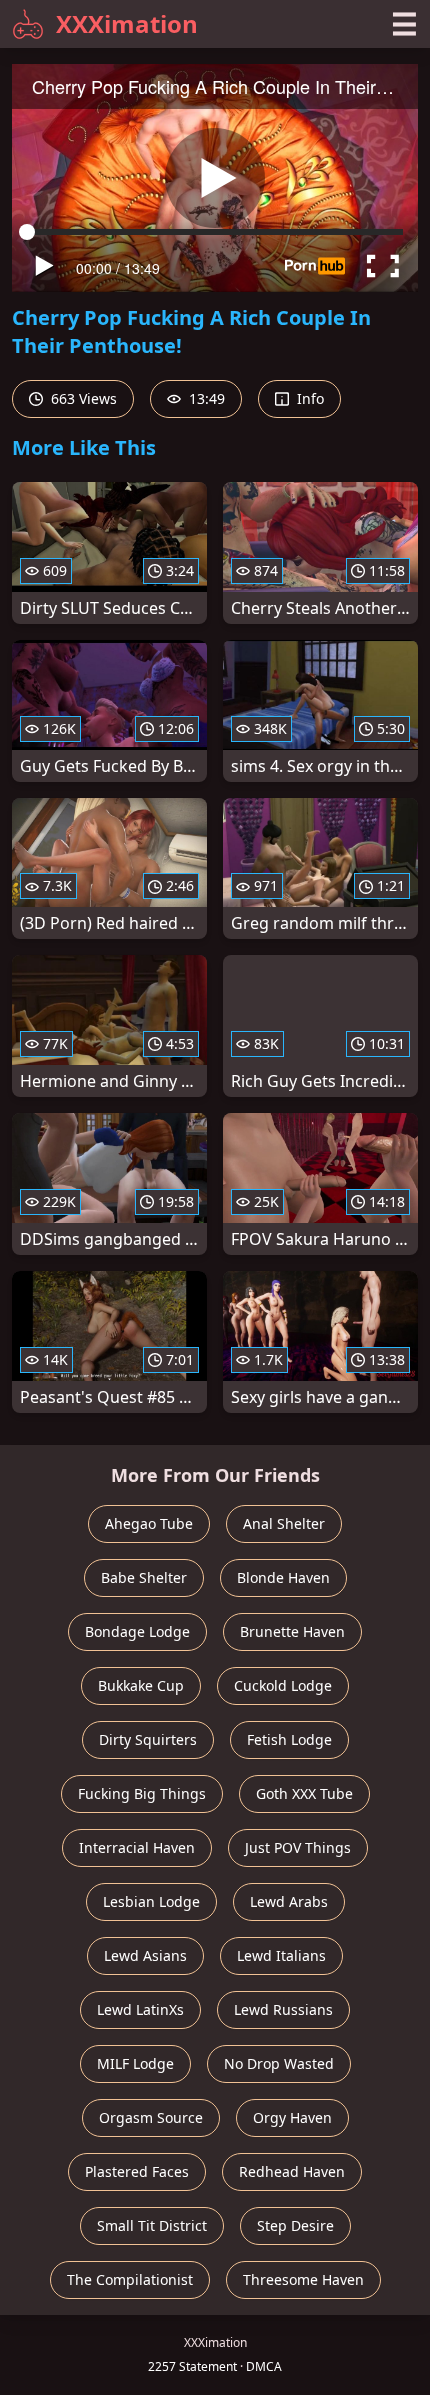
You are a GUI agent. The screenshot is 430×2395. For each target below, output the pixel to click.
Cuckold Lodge (283, 1685)
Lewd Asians (145, 1955)
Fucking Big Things (142, 1793)
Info (308, 398)
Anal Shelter (284, 1523)
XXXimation (127, 23)
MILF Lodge (135, 2063)
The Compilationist (130, 2279)
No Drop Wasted (279, 2063)
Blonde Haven (283, 1577)
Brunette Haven (292, 1631)
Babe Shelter (144, 1577)
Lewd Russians (283, 2009)
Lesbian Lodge (151, 1901)
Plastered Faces (137, 2171)
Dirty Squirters (148, 1739)
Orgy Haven (292, 2117)
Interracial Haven (137, 1847)
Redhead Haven (292, 2171)
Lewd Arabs (289, 1901)
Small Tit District (152, 2225)
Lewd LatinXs (140, 2009)
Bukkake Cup (141, 1685)
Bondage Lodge (137, 1631)
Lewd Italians (281, 1955)
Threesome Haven (303, 2279)
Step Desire (295, 2225)
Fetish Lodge (289, 1739)
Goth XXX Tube (304, 1793)
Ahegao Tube (149, 1523)
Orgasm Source (151, 2117)
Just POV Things (298, 1847)
